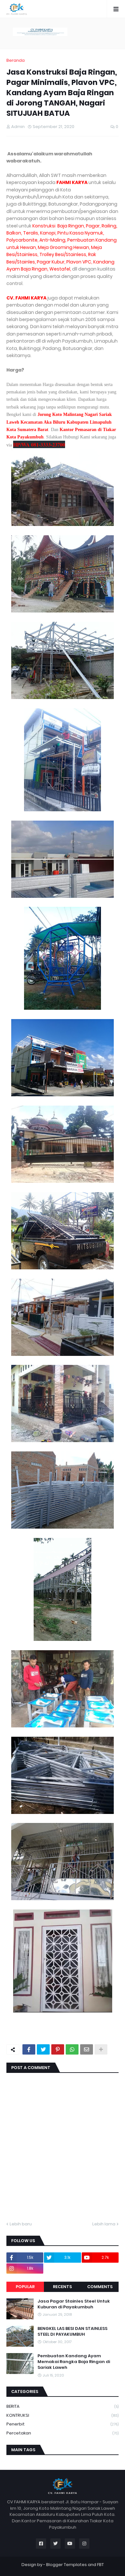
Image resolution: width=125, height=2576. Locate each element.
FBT (100, 2565)
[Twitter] (43, 2049)
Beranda (16, 60)
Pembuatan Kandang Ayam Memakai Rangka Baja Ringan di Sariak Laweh (74, 2362)
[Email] (87, 2049)
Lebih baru (21, 2224)
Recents (62, 2287)
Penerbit (63, 2424)
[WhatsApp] (72, 2049)
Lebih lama (104, 2224)
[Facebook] (29, 2049)
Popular (25, 2287)
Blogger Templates (67, 2565)
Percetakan (63, 2433)
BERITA (63, 2406)
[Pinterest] (58, 2049)
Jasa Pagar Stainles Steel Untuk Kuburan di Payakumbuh (74, 2304)
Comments (100, 2287)
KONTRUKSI (63, 2415)
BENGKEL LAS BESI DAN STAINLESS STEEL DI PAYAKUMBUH (72, 2332)
